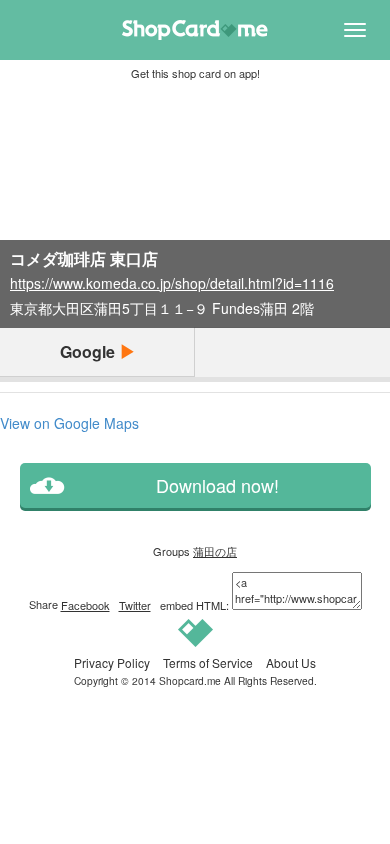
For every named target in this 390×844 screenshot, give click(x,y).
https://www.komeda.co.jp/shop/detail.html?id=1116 (172, 283)
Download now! (217, 485)
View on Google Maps (69, 423)
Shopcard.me (190, 680)
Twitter (135, 605)
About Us (291, 662)
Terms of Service (208, 662)
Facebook (85, 605)
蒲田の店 (215, 551)
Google (89, 351)
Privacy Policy (112, 662)
